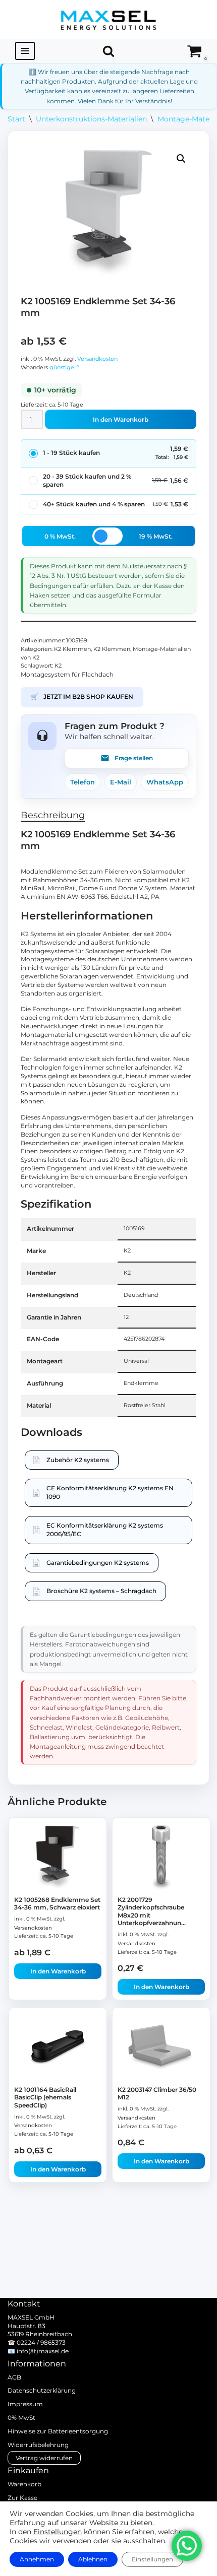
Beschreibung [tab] (53, 815)
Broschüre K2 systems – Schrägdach (101, 1591)
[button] (181, 159)
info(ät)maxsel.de (43, 2351)
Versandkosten (97, 359)
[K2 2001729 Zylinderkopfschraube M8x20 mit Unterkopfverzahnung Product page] (161, 1858)
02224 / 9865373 (41, 2342)
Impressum (25, 2404)
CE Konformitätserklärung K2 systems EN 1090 (110, 1492)
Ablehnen (93, 2559)
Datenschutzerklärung (42, 2390)
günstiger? (64, 368)
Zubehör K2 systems (78, 1460)
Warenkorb (24, 2484)
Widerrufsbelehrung (38, 2445)
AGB (14, 2377)
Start (16, 119)
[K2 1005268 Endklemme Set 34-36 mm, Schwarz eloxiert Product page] (58, 1858)
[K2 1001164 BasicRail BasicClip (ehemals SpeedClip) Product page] (58, 2047)
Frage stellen (134, 758)
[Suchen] (108, 51)
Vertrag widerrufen (44, 2458)
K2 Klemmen (72, 649)
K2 (58, 666)
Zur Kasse (22, 2498)
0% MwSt (21, 2418)
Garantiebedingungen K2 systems (98, 1563)
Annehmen (37, 2559)
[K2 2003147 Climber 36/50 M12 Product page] (161, 2047)
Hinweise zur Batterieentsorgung (58, 2431)
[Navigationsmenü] (25, 51)
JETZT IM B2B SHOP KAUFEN (82, 697)
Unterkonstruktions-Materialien (91, 119)
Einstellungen (58, 2532)
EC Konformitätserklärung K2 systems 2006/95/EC (105, 1530)
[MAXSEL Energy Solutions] (108, 19)
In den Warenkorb (121, 419)
